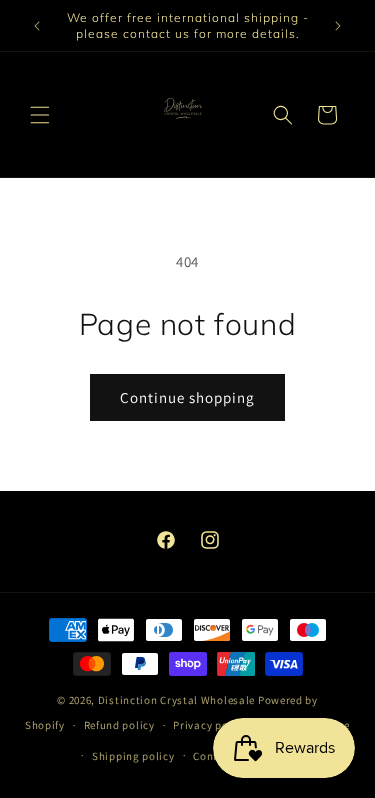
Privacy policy (210, 725)
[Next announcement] (338, 26)
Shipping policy (133, 756)
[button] (40, 115)
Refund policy (119, 725)
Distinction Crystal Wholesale (176, 700)
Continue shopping (187, 397)
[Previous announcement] (37, 26)
